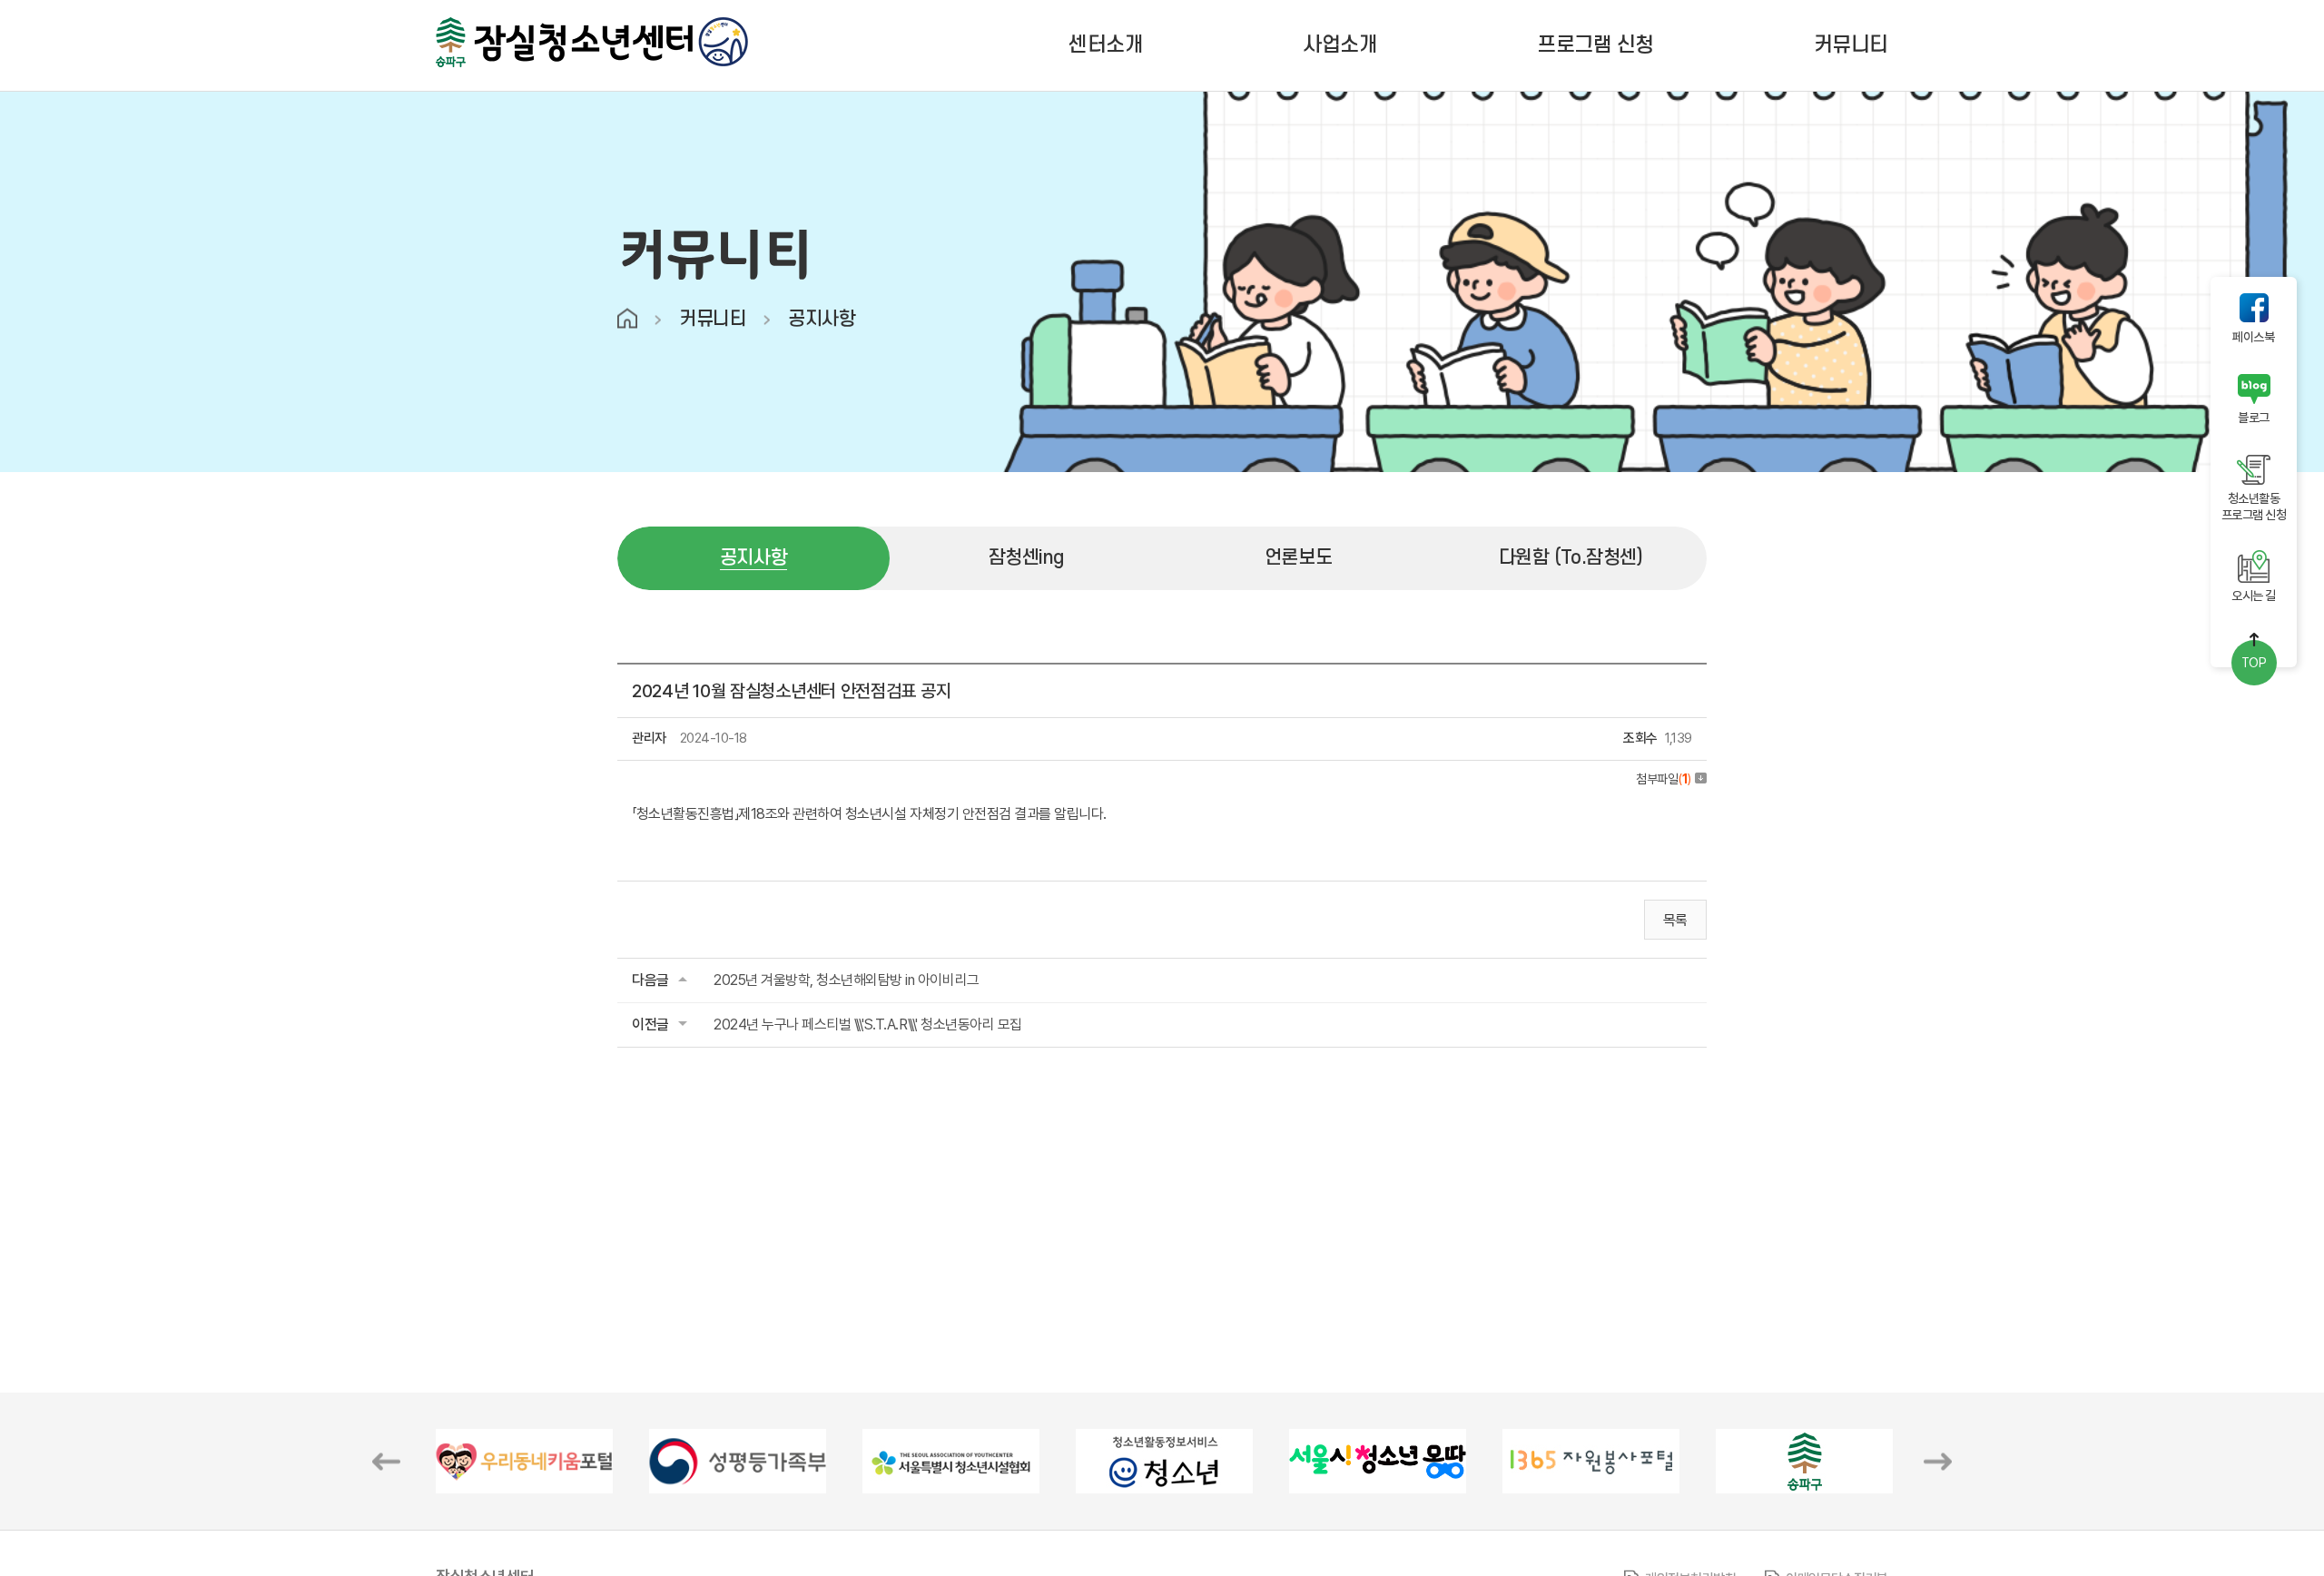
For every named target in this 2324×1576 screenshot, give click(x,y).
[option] (524, 1461)
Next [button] (1938, 1461)
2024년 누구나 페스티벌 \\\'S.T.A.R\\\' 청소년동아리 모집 (868, 1024)
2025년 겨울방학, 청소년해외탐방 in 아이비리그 (847, 980)
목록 (1675, 920)
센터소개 (1106, 45)
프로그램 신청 (1595, 45)
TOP (2254, 663)
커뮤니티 (1851, 45)
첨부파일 (1664, 779)
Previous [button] (386, 1461)
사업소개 (1340, 45)
